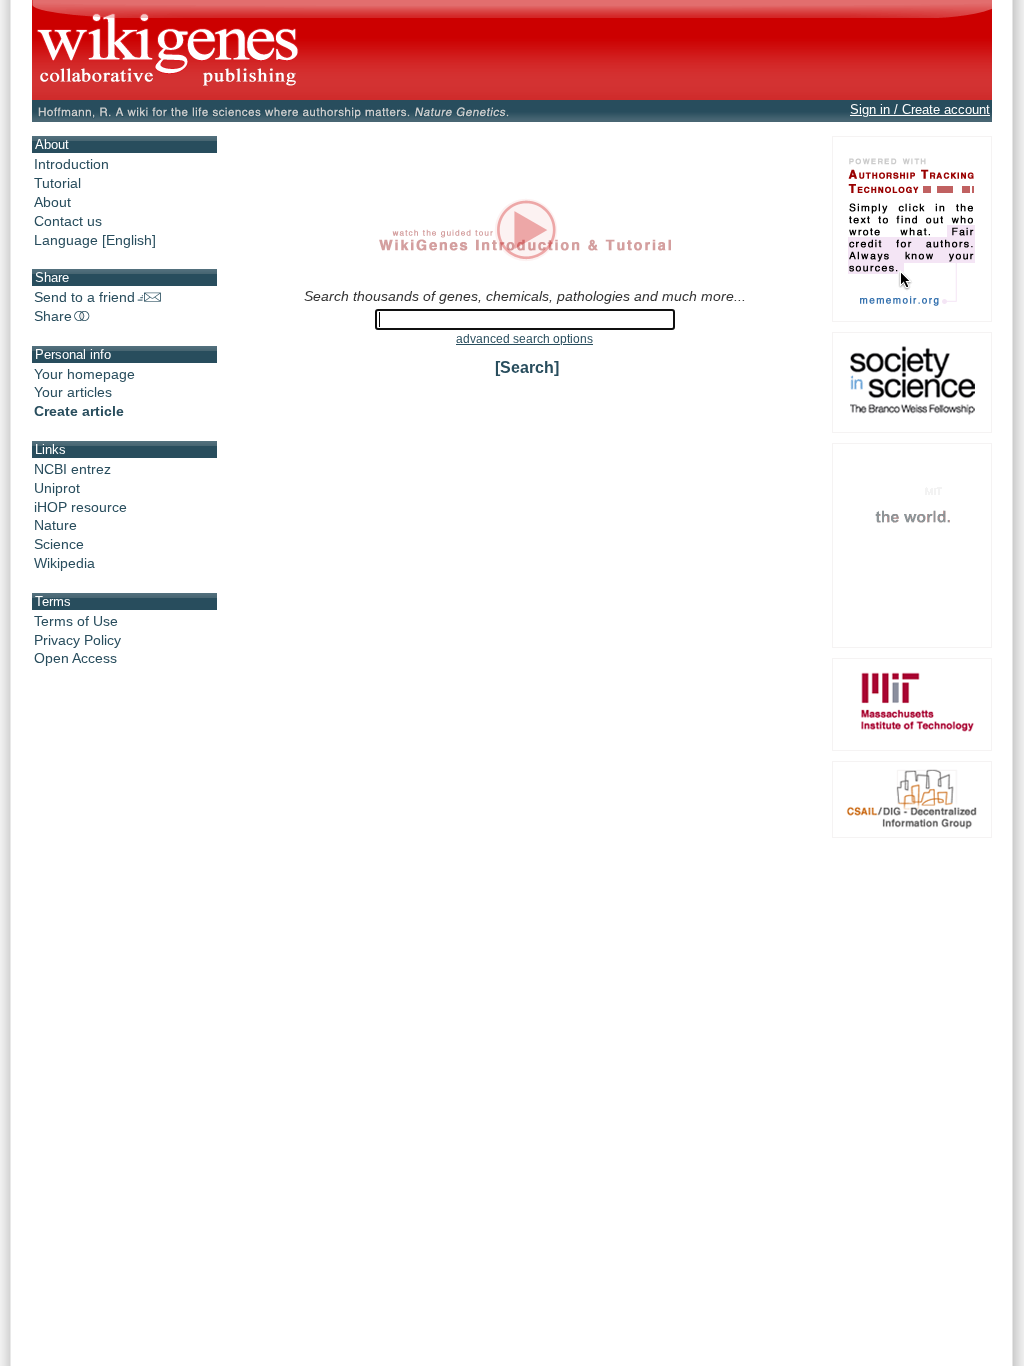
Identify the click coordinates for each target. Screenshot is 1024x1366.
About (52, 202)
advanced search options (524, 339)
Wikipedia (64, 563)
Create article (79, 411)
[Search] (527, 367)
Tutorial (57, 183)
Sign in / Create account (920, 109)
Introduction (71, 164)
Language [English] (95, 240)
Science (59, 544)
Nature (55, 525)
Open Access (75, 658)
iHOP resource (80, 507)
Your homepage (84, 374)
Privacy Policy (77, 640)
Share (53, 316)
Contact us (68, 221)
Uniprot (57, 488)
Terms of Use (76, 621)
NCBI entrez (72, 469)
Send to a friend (84, 297)
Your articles (73, 392)
